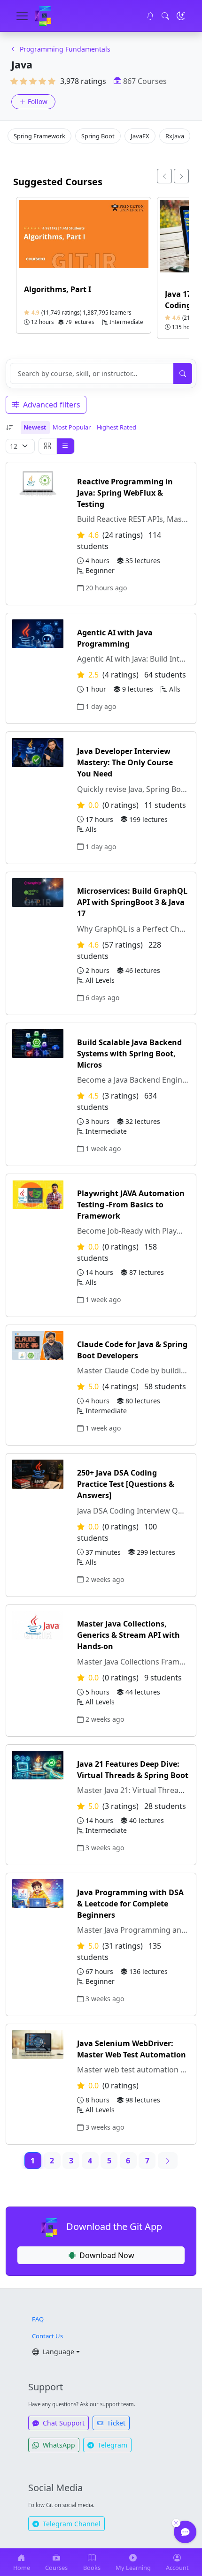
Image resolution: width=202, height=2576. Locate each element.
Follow (38, 102)
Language (58, 2352)
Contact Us (47, 2336)
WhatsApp (58, 2445)
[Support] (185, 2532)
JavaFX (140, 136)
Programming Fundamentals (65, 49)
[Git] (43, 16)
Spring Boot (98, 136)
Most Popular (72, 427)
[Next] (181, 176)
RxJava (175, 136)
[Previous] (164, 176)
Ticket (115, 2423)
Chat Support (63, 2423)
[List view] (65, 446)
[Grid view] (48, 446)
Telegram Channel (71, 2524)
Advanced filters (51, 405)
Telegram (112, 2445)
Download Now (107, 2255)
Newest (35, 427)
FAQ (38, 2319)
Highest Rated (117, 427)
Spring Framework (39, 136)
